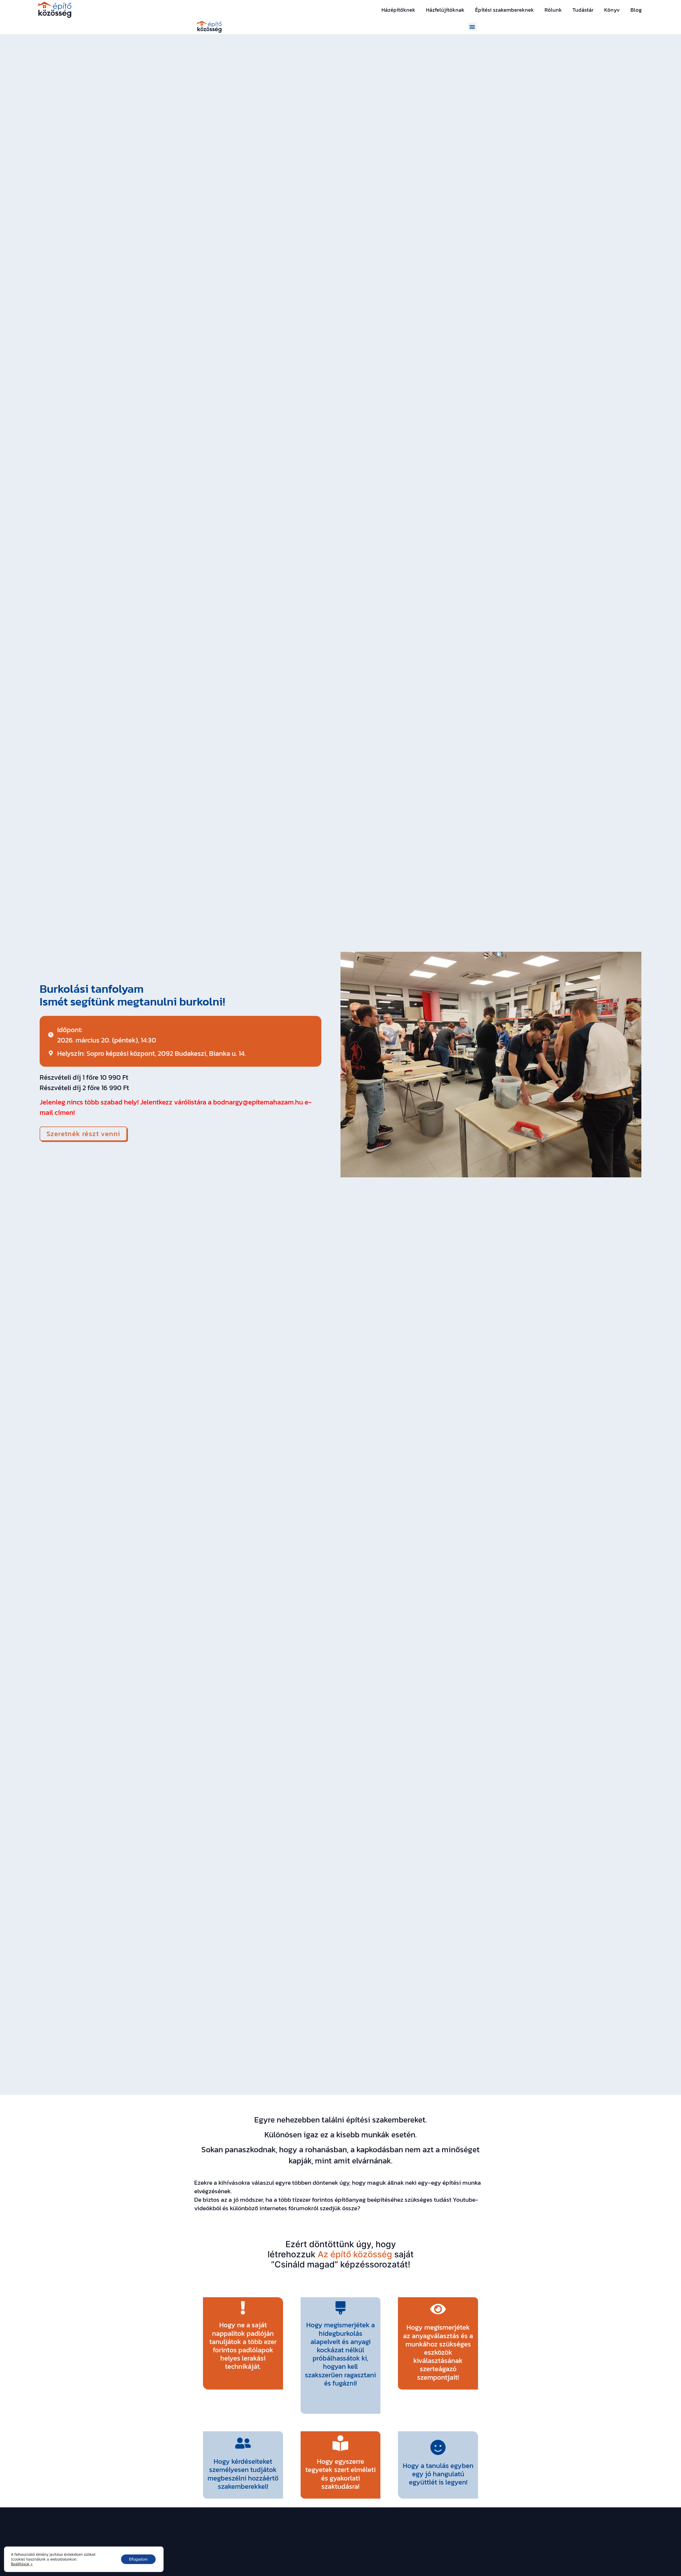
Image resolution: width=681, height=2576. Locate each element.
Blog (636, 10)
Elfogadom (138, 2559)
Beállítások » (22, 2564)
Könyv (612, 10)
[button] (472, 27)
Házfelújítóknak (445, 10)
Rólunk (553, 10)
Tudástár (583, 10)
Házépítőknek (398, 10)
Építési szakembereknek (504, 10)
